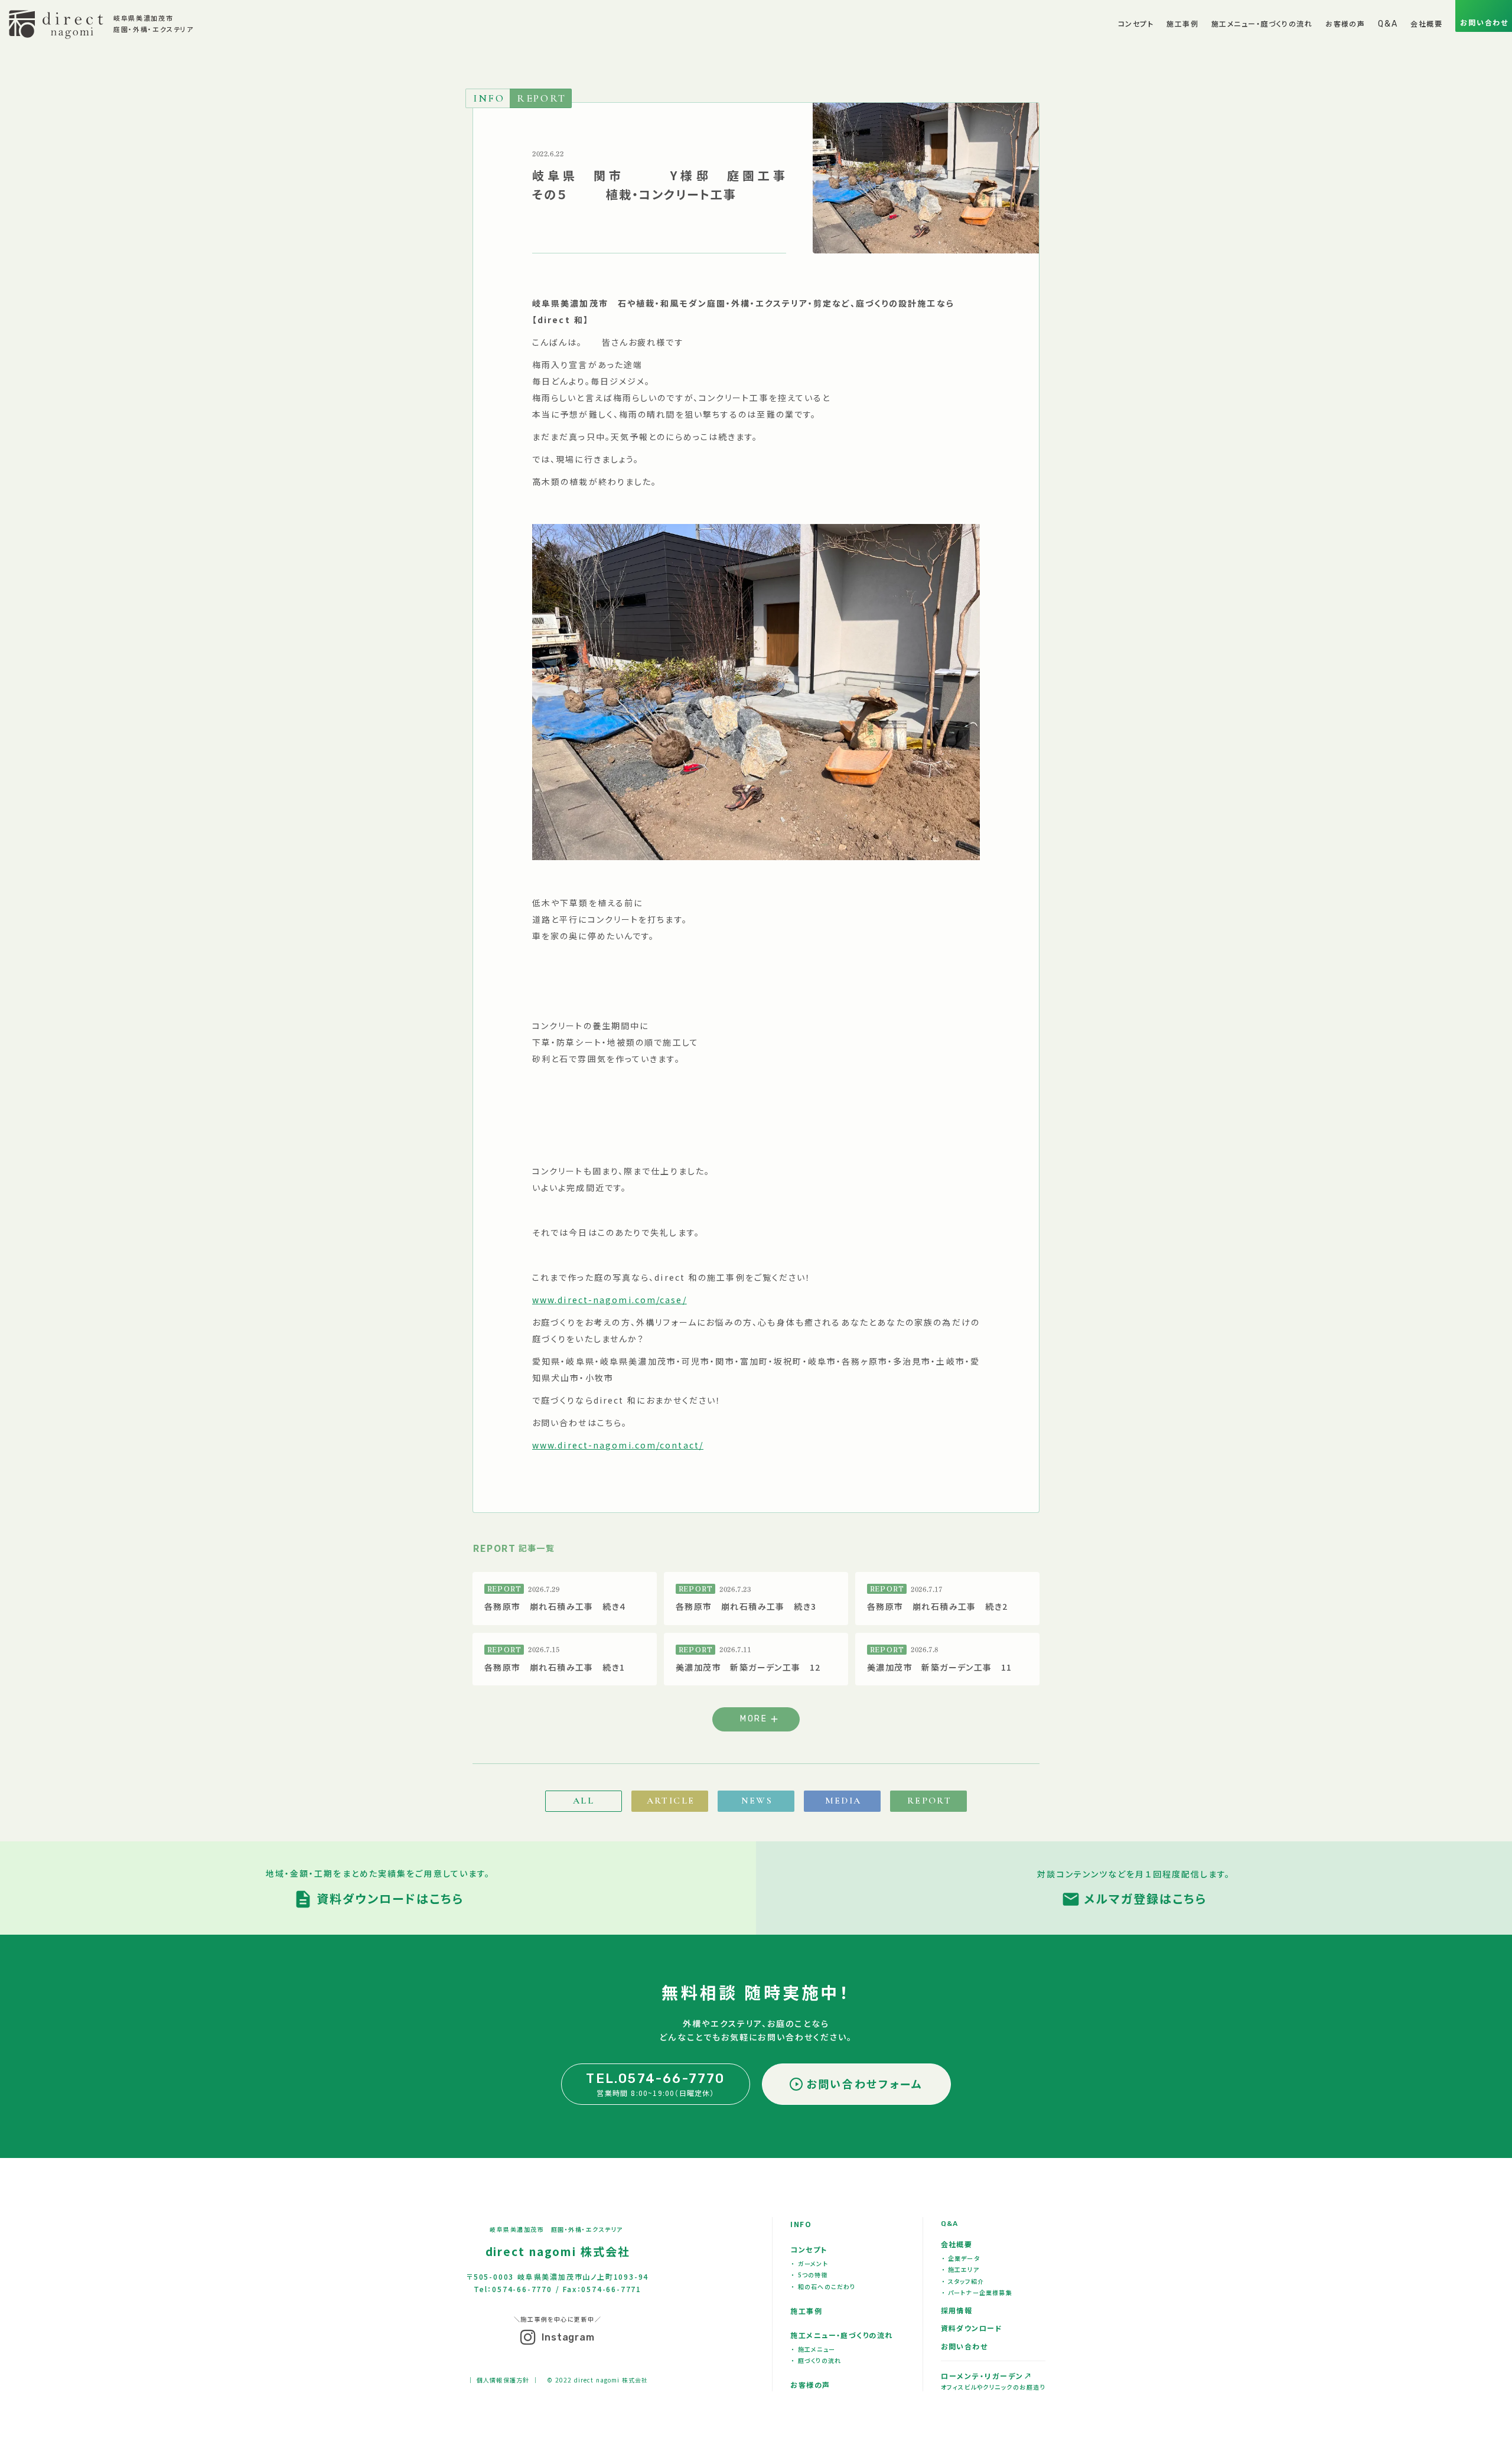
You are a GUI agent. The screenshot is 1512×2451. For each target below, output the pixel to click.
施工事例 (806, 2311)
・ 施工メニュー (813, 2349)
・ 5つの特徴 (809, 2275)
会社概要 (957, 2244)
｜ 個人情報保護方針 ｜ (503, 2380)
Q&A (950, 2224)
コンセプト (809, 2249)
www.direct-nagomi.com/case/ (610, 1300)
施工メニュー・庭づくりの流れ (841, 2335)
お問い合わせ (964, 2346)
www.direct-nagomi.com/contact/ (618, 1445)
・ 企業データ (961, 2258)
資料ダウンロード (972, 2328)
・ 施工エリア (961, 2269)
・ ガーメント (809, 2263)
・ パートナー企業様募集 (977, 2292)
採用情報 (957, 2310)
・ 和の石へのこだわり (823, 2286)
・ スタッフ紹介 (963, 2281)
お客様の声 (810, 2385)
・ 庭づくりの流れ (816, 2360)
